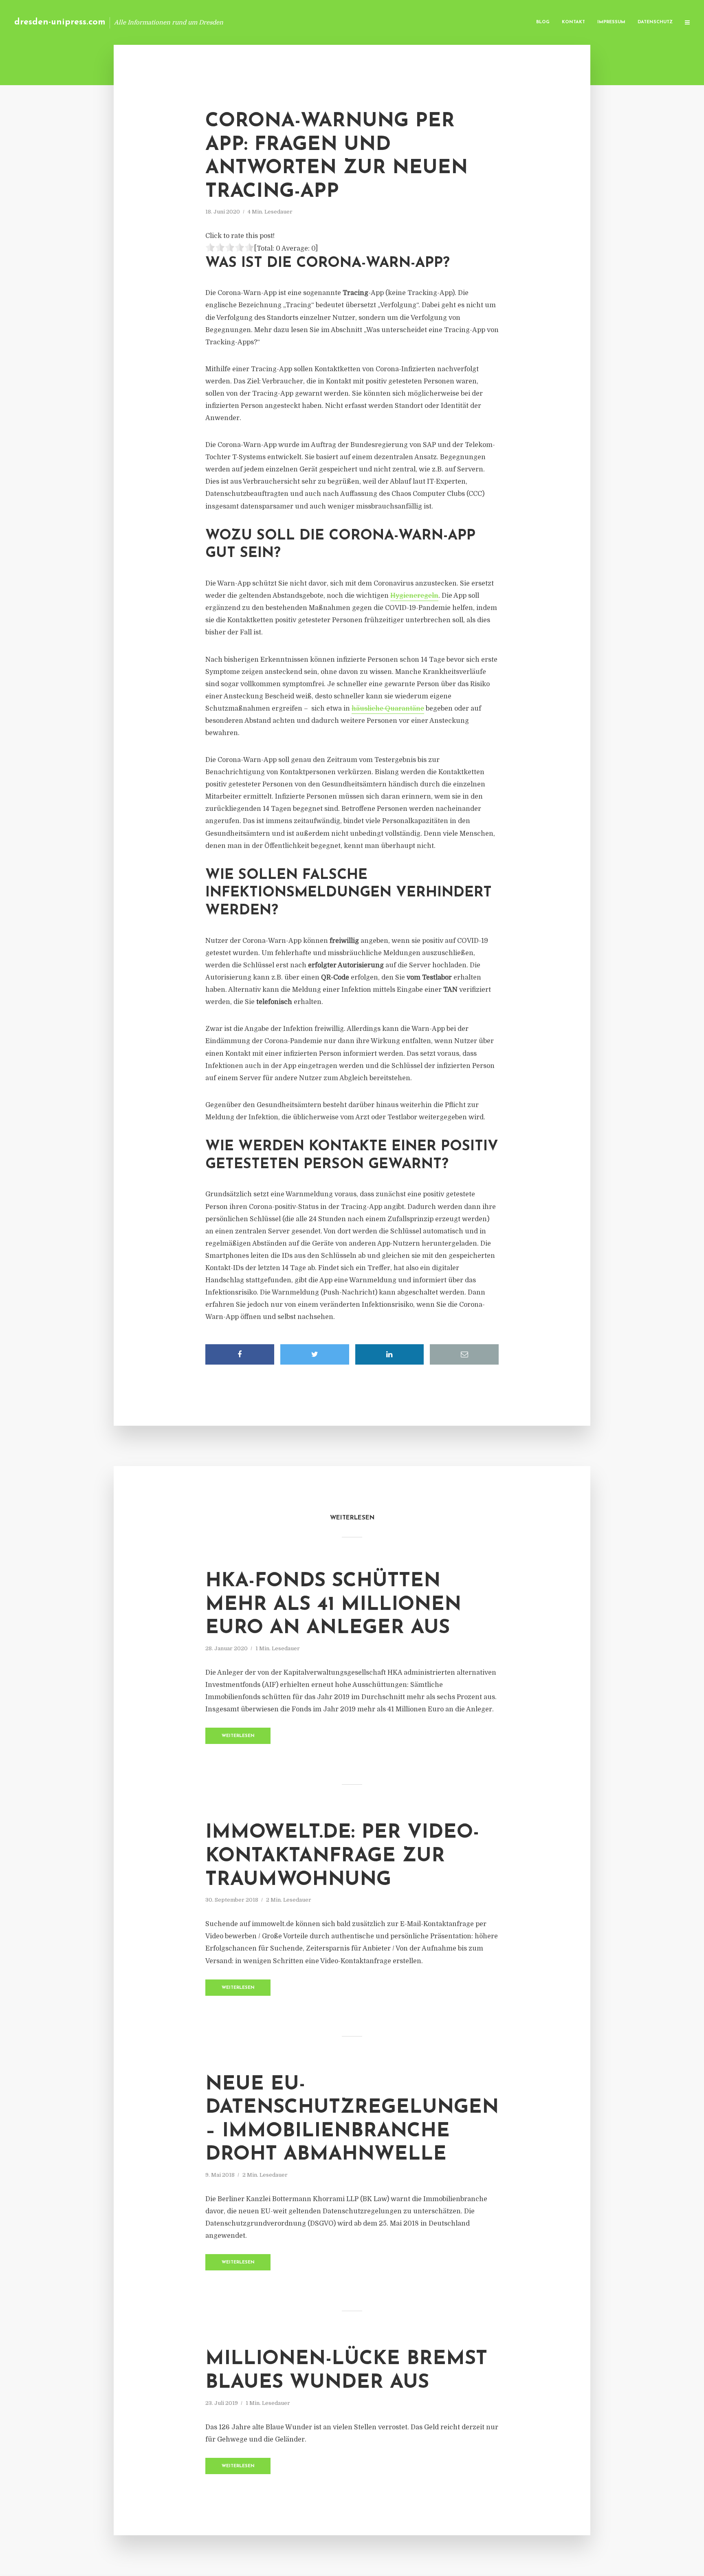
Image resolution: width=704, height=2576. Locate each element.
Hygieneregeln (414, 596)
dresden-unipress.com (60, 22)
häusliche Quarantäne (388, 709)
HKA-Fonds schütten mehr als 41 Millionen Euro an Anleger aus (333, 1605)
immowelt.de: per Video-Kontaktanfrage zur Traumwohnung (342, 1856)
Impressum (611, 22)
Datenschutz (655, 22)
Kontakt (573, 22)
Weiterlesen (238, 1736)
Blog (543, 22)
